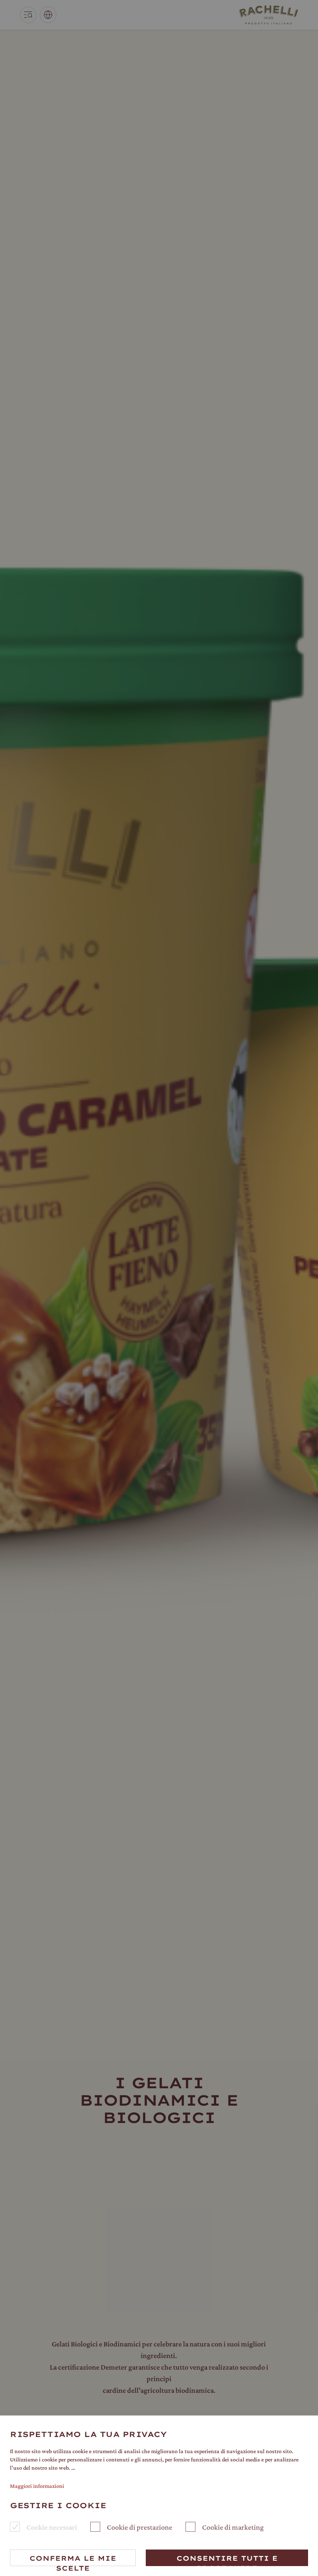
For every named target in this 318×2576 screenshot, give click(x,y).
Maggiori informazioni (37, 2486)
